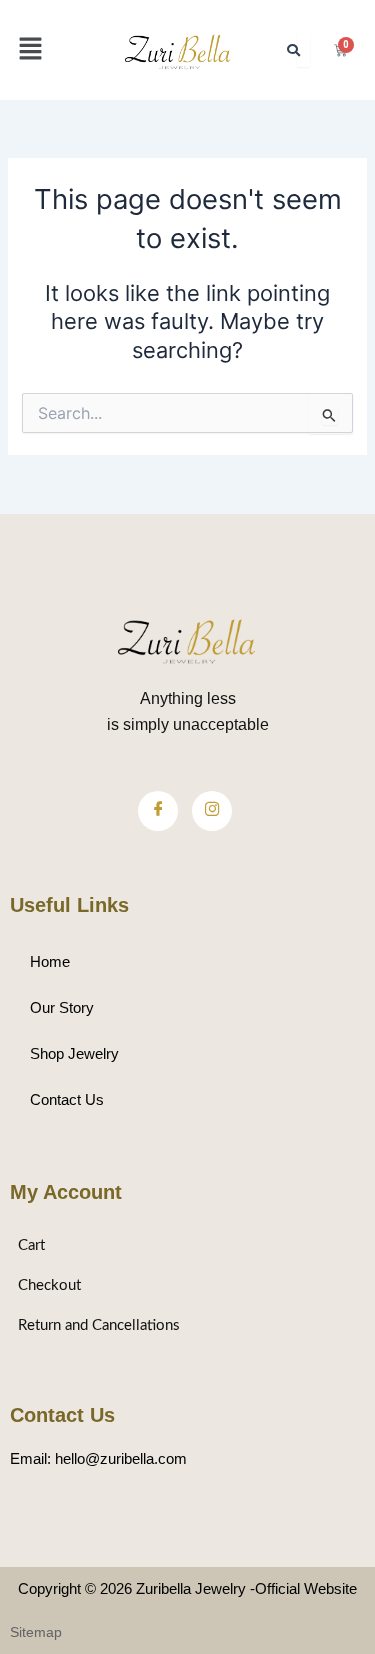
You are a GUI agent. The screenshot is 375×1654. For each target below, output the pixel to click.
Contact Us (67, 1100)
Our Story (62, 1008)
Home (50, 962)
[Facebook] (158, 811)
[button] (30, 49)
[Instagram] (212, 811)
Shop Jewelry (74, 1054)
